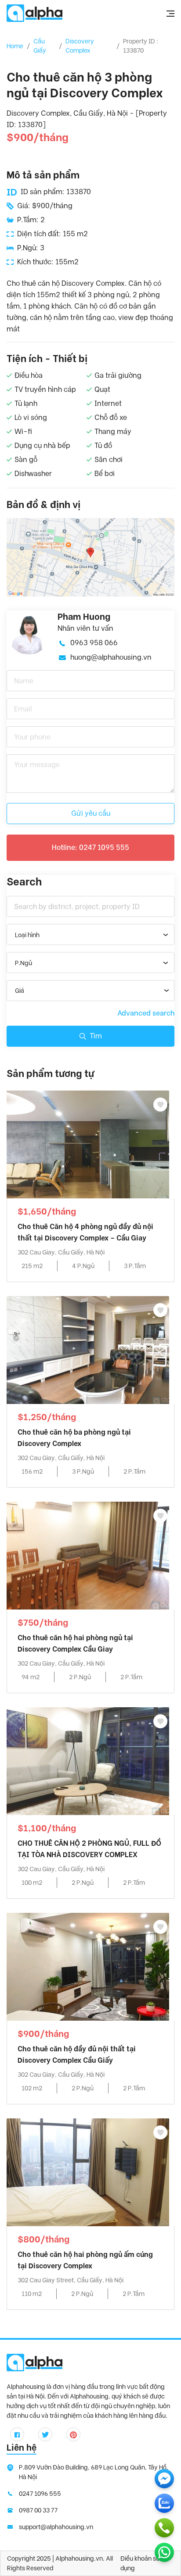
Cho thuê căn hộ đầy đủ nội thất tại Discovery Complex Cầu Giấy (77, 2055)
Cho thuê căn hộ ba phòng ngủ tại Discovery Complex (74, 1438)
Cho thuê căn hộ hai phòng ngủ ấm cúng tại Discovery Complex (85, 2260)
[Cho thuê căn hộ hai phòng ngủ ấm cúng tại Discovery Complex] (88, 2172)
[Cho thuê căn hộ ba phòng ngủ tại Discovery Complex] (88, 1349)
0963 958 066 (94, 643)
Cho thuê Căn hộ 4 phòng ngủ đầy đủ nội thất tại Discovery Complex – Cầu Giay (85, 1232)
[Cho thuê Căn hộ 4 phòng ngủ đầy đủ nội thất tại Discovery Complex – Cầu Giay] (88, 1144)
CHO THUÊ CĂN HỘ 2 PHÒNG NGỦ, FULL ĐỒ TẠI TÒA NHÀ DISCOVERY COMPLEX (89, 1849)
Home (15, 46)
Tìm (96, 1036)
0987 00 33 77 (38, 2510)
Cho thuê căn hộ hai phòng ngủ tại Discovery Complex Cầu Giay (75, 1643)
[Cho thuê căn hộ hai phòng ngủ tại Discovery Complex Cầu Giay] (88, 1555)
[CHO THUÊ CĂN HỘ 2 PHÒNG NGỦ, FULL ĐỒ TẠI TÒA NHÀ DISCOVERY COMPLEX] (88, 1761)
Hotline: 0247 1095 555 (90, 847)
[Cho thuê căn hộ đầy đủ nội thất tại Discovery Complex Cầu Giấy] (88, 1966)
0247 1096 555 (40, 2494)
